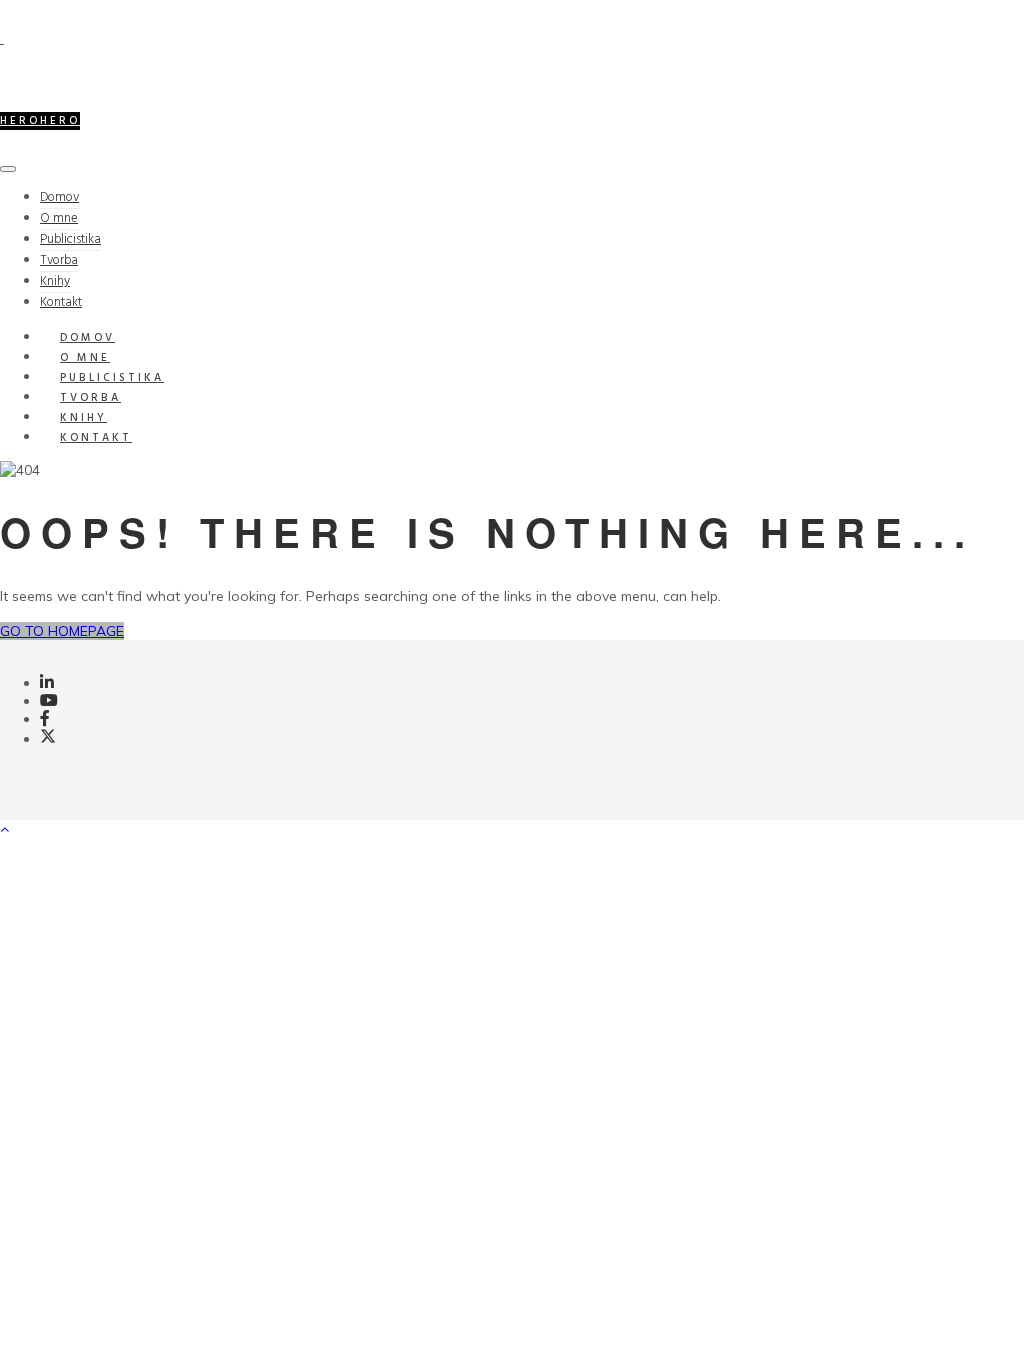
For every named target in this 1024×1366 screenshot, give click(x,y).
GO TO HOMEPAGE (62, 631)
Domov (59, 197)
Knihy (55, 281)
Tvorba (59, 260)
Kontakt (96, 438)
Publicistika (70, 239)
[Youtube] (49, 701)
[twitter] (48, 739)
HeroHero (40, 121)
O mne (59, 218)
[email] (45, 719)
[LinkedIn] (47, 683)
